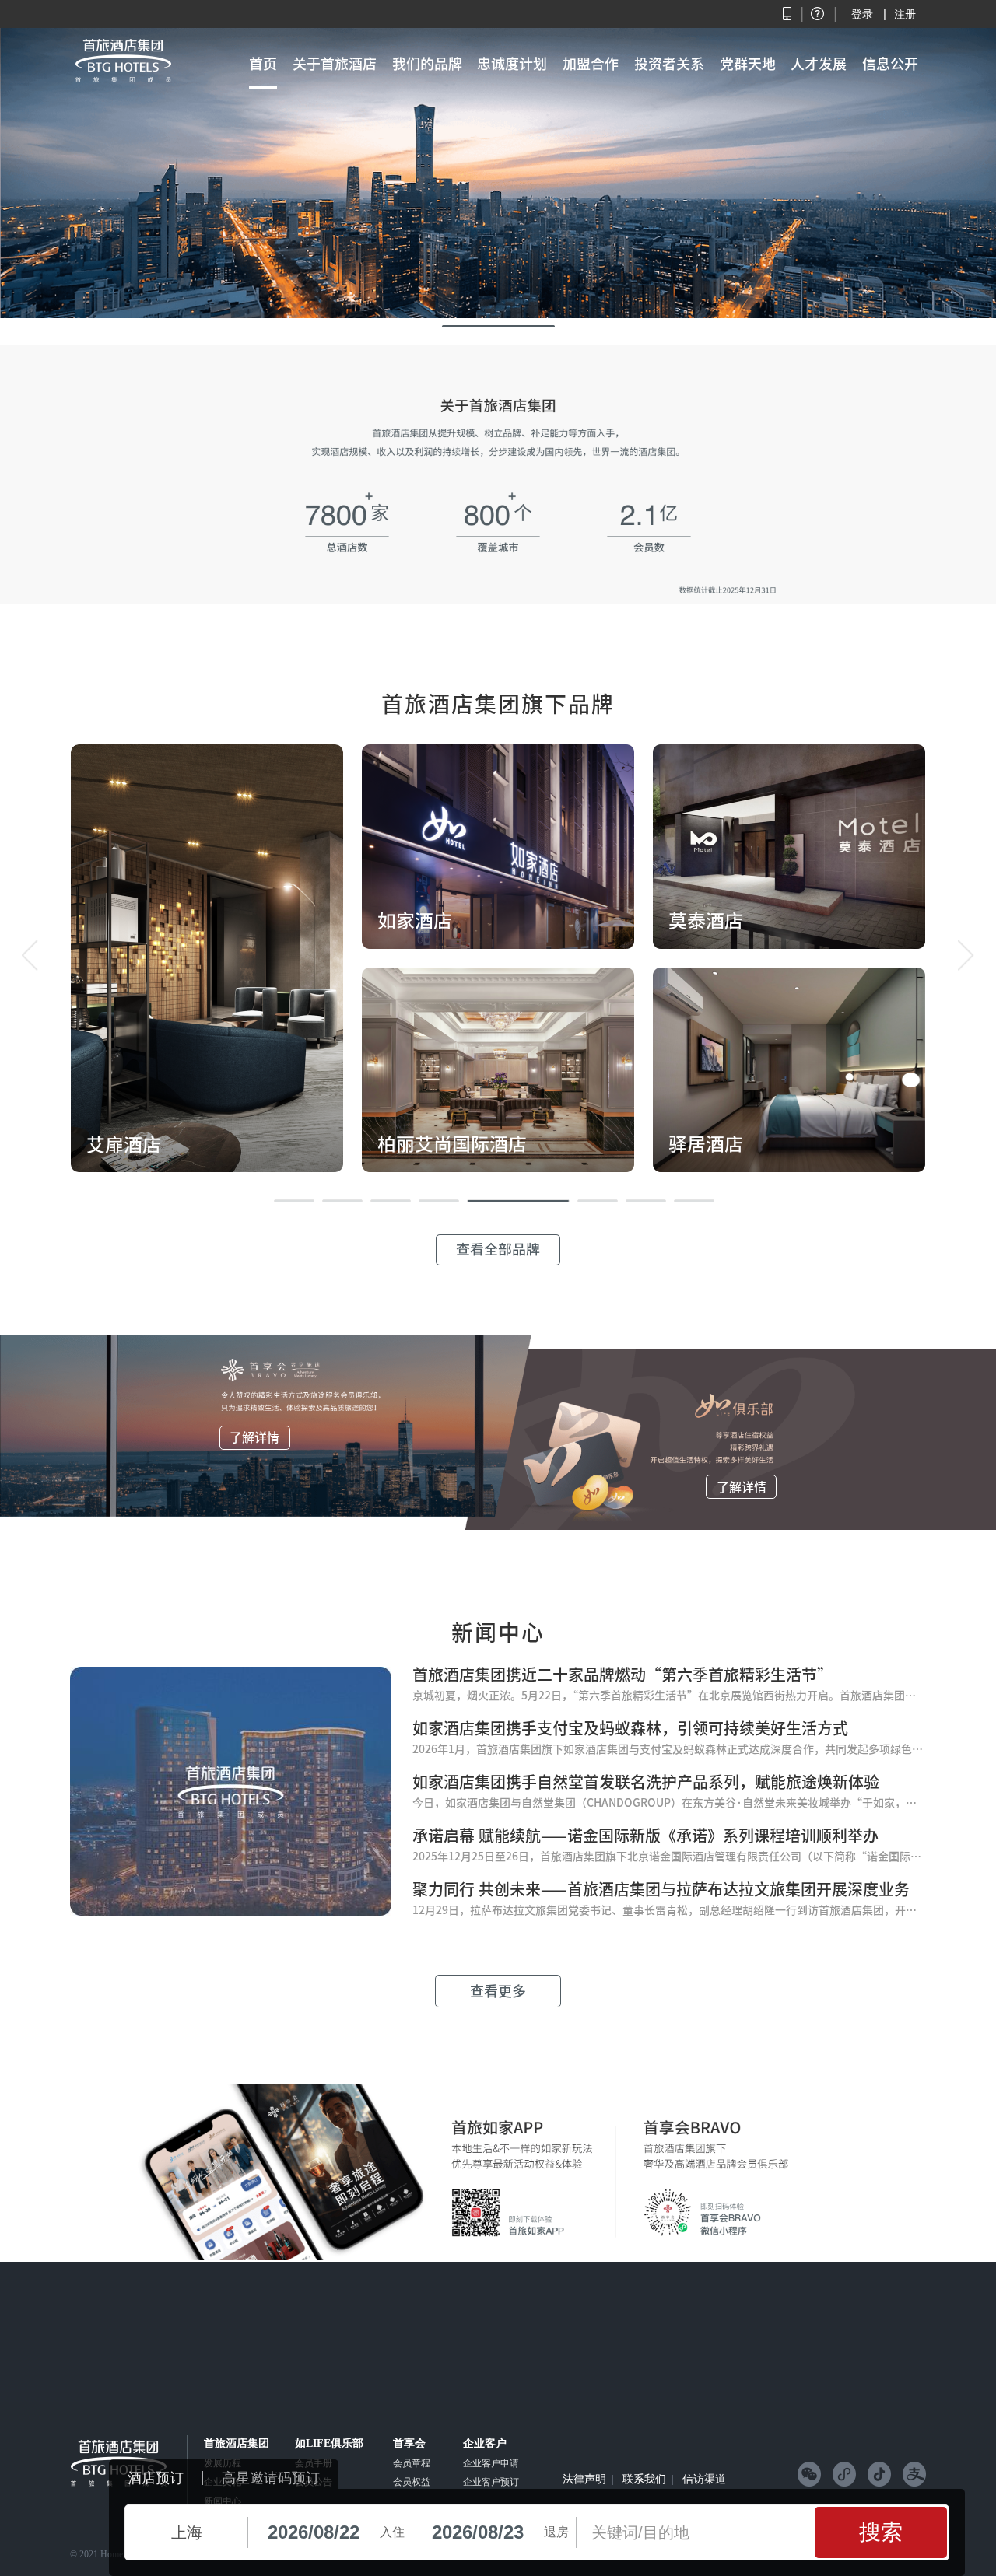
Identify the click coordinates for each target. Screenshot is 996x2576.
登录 (862, 14)
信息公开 (890, 64)
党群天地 (748, 64)
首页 (263, 64)
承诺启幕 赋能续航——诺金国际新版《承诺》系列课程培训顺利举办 (645, 1836)
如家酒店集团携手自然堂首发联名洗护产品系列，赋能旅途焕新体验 (646, 1782)
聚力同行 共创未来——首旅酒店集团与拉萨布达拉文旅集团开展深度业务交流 (677, 1889)
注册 (905, 14)
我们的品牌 (427, 64)
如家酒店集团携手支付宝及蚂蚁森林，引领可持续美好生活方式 (630, 1728)
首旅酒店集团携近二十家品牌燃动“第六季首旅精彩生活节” (622, 1675)
